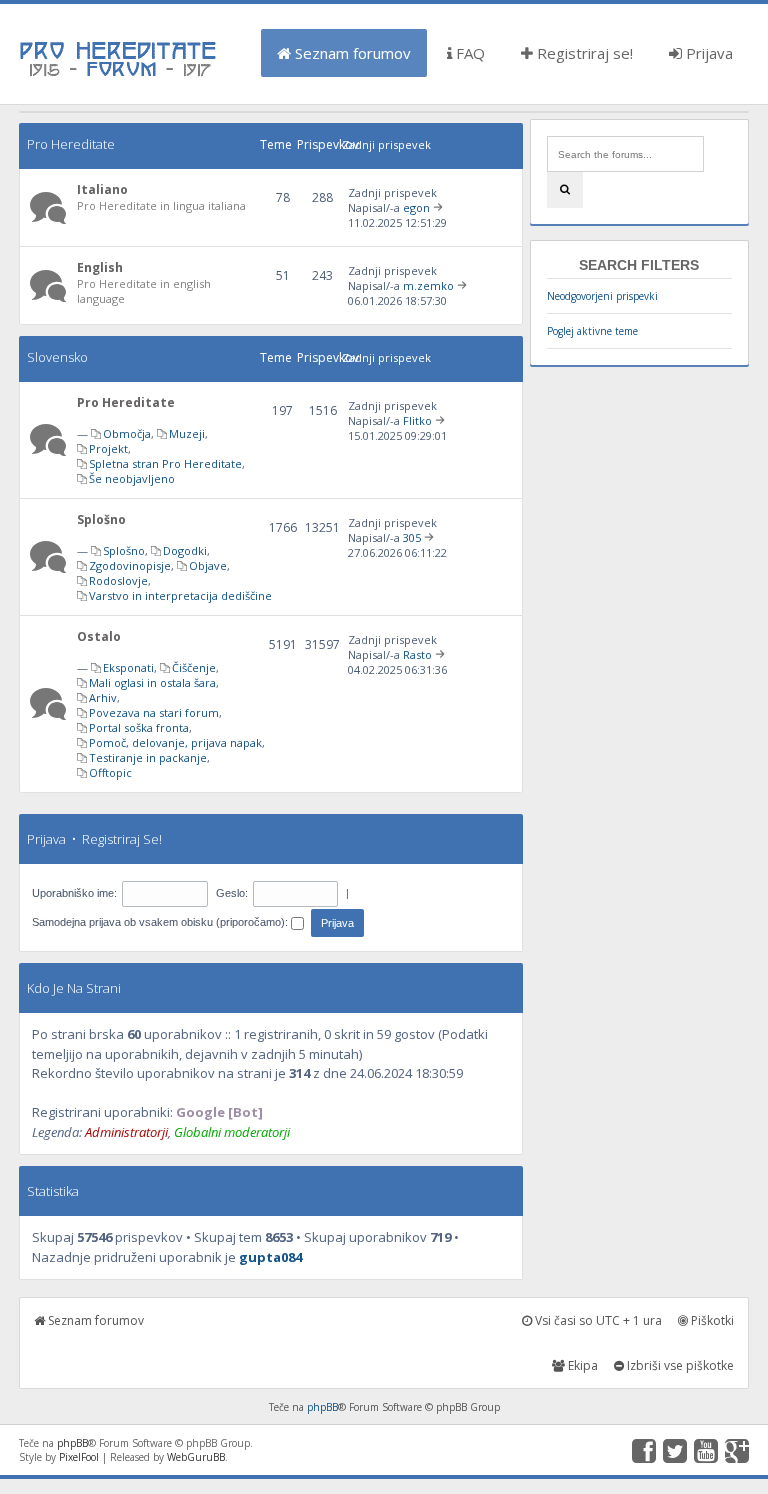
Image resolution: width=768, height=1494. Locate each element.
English (100, 267)
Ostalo (99, 636)
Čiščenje (194, 667)
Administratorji (126, 1132)
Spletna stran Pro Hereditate (165, 463)
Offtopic (110, 772)
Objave (208, 565)
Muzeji (187, 433)
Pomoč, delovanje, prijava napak (175, 742)
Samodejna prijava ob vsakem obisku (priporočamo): (161, 922)
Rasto (417, 654)
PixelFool (79, 1457)
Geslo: (232, 893)
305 (412, 537)
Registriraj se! (583, 53)
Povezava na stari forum (154, 712)
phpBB (322, 1407)
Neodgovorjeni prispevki (602, 296)
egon (416, 207)
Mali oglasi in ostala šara (152, 682)
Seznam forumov (351, 53)
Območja (127, 433)
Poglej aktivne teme (592, 331)
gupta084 (270, 1257)
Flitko (417, 420)
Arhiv (103, 697)
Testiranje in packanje (148, 757)
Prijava (707, 53)
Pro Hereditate (71, 144)
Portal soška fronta (139, 727)
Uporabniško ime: (74, 893)
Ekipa (581, 1365)
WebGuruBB (196, 1457)
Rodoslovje (118, 580)
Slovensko (57, 357)
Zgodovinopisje (130, 565)
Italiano (102, 189)
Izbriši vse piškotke (679, 1365)
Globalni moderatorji (232, 1132)
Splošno (101, 519)
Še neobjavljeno (132, 478)
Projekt (108, 448)
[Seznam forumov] (119, 75)
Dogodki (185, 550)
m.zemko (428, 285)
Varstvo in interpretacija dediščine (180, 595)
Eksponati (128, 667)
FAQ (468, 53)
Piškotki (711, 1320)
